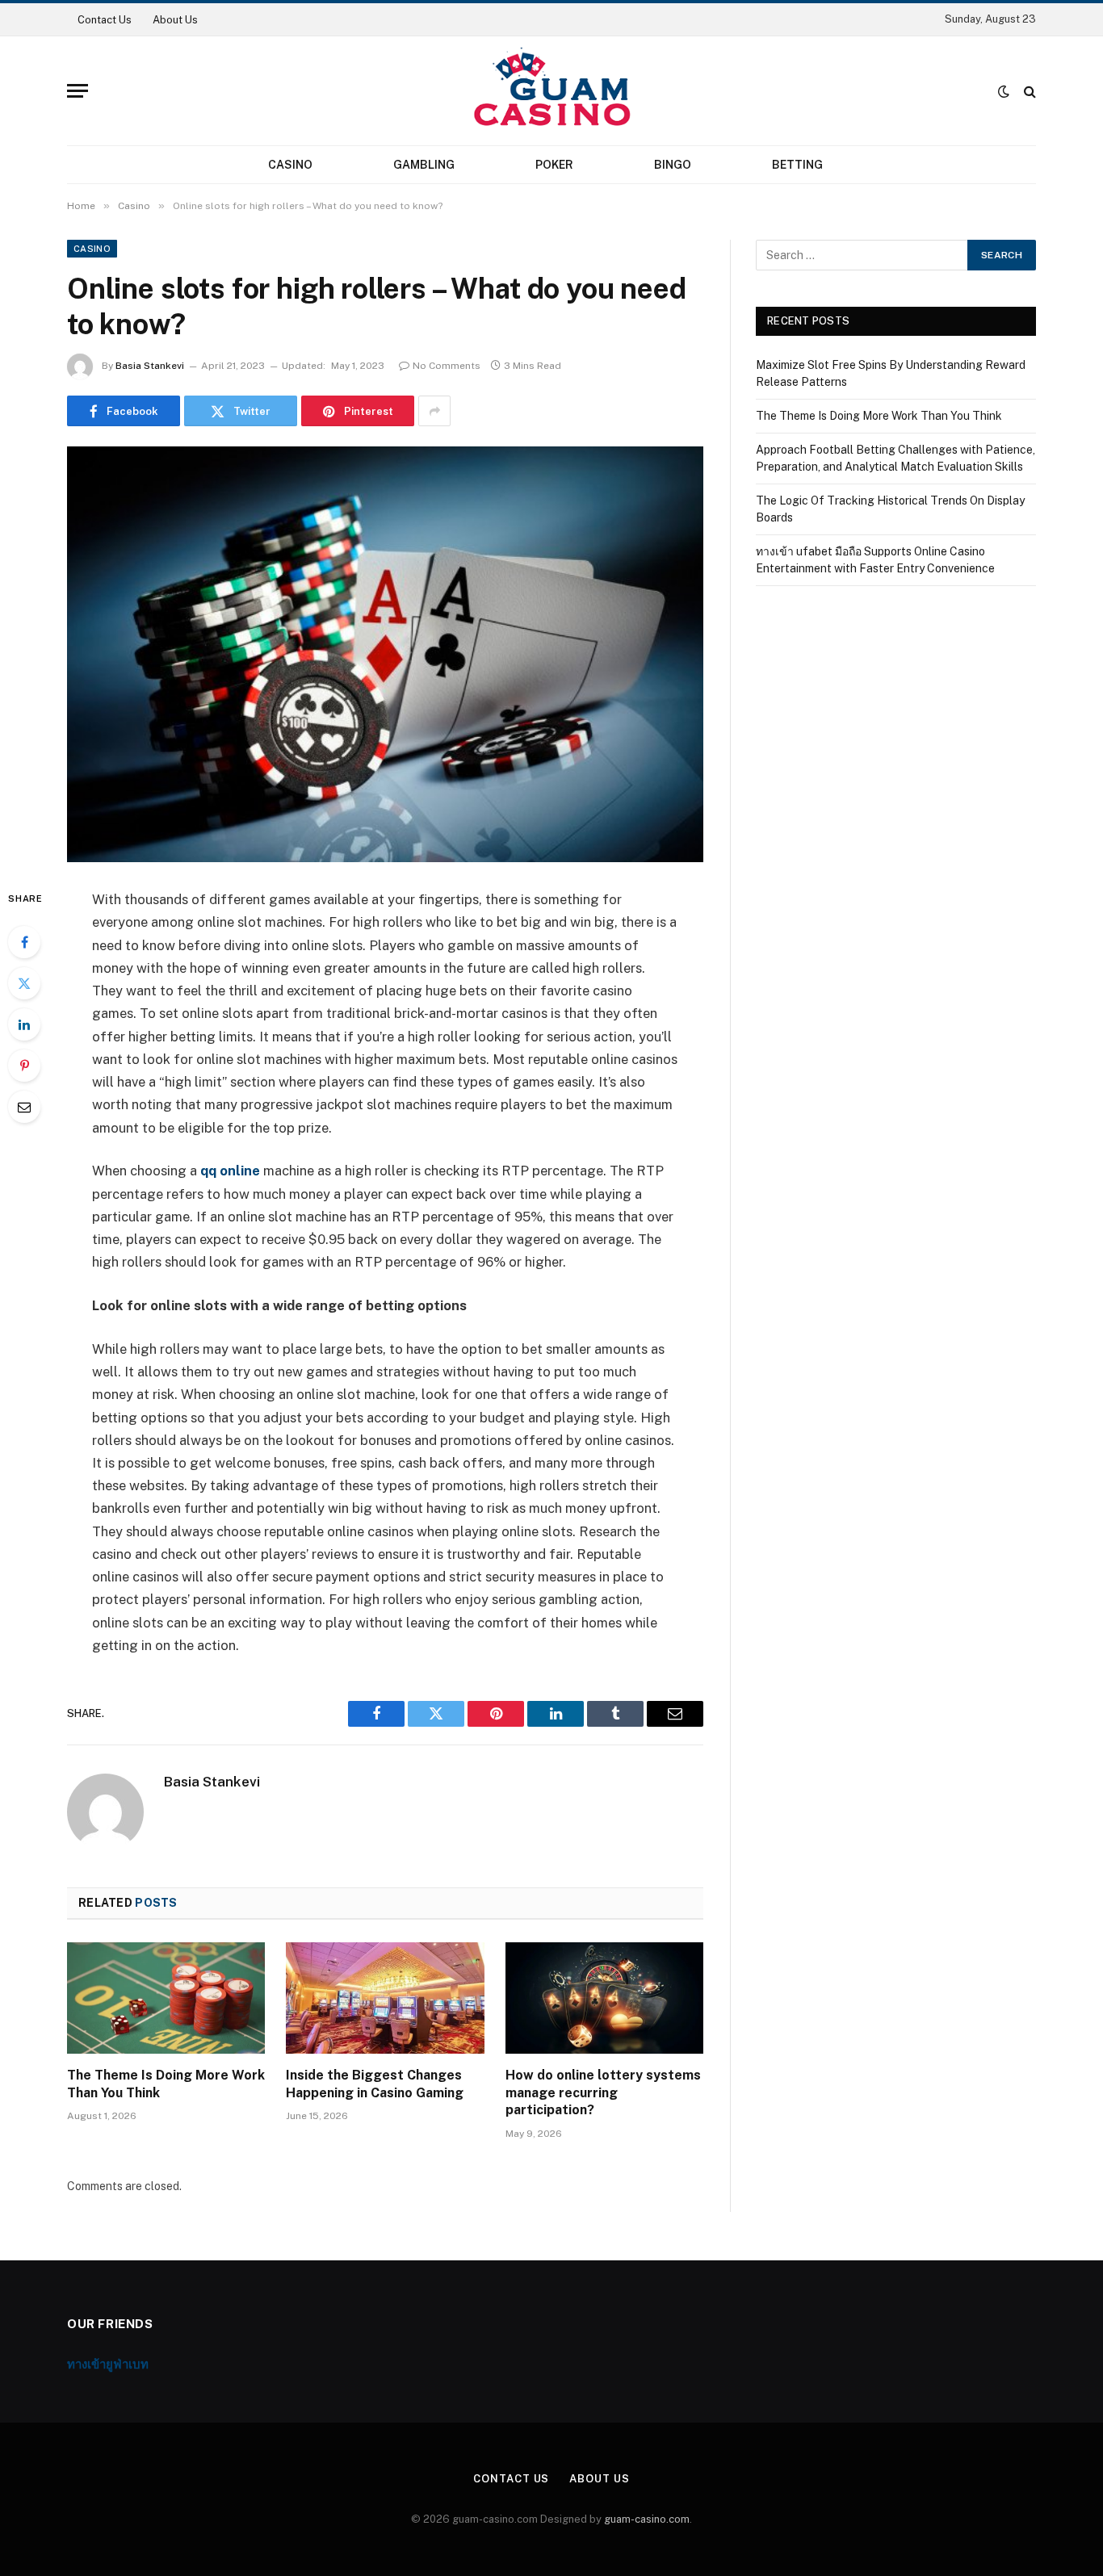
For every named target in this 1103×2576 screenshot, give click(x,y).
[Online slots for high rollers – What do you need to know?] (385, 654)
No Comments (447, 366)
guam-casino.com (647, 2519)
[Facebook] (24, 942)
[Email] (24, 1107)
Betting (797, 165)
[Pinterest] (24, 1066)
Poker (554, 165)
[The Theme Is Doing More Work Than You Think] (166, 1998)
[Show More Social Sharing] (434, 411)
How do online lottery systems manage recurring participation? (603, 2093)
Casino (290, 165)
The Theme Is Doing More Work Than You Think (166, 2084)
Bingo (673, 165)
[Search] (1028, 91)
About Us (175, 20)
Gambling (424, 165)
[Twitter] (24, 983)
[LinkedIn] (24, 1024)
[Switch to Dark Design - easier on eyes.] (1004, 91)
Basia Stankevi (150, 366)
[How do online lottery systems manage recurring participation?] (604, 1998)
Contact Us (105, 20)
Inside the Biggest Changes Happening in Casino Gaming (375, 2084)
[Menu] (78, 91)
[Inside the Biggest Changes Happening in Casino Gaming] (385, 1998)
